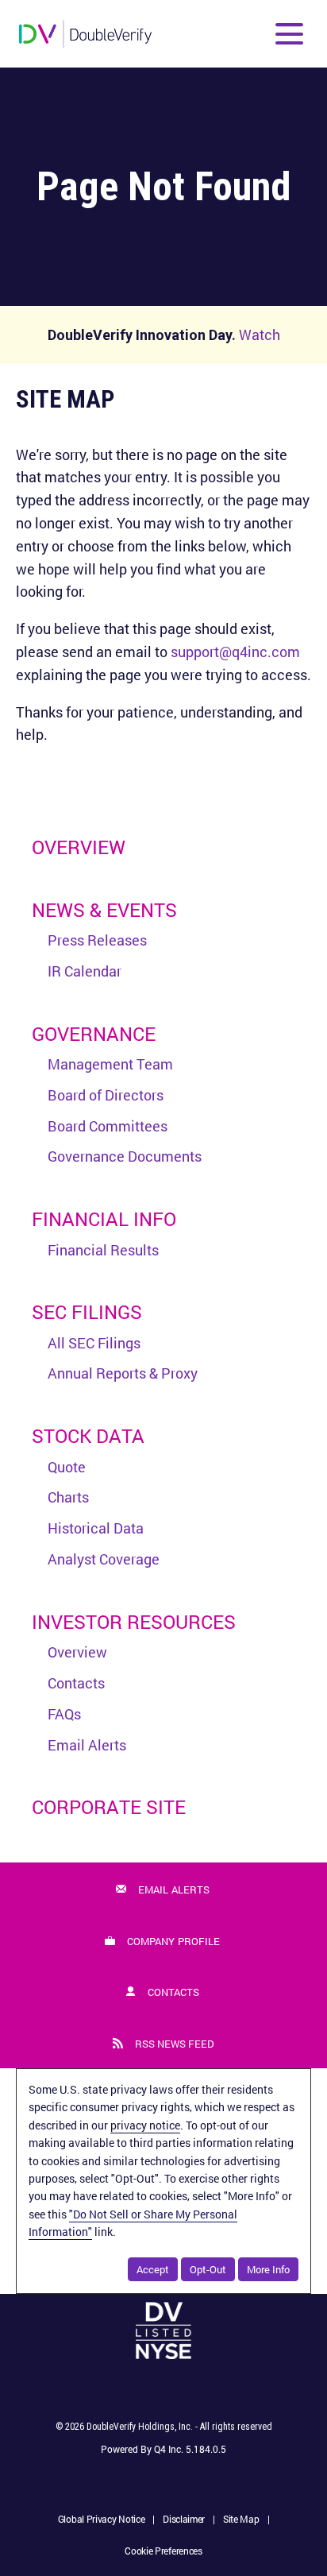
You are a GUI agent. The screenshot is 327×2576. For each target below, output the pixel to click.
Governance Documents (125, 1156)
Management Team (110, 1064)
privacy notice (145, 2125)
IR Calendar (85, 971)
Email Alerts (87, 1745)
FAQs (64, 1714)
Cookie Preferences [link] (163, 2551)
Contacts (76, 1683)
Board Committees (108, 1126)
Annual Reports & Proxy (123, 1373)
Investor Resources (134, 1622)
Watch (260, 335)
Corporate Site (109, 1807)
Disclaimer (184, 2520)
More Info (268, 2269)
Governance (94, 1034)
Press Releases (97, 940)
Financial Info (104, 1219)
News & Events (104, 910)
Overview (79, 847)
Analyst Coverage (104, 1559)
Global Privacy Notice (102, 2520)
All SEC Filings (94, 1343)
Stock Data (88, 1436)
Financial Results (103, 1250)
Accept (153, 2269)
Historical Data (96, 1528)
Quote (67, 1467)
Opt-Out (208, 2269)
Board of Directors (106, 1095)
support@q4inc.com (235, 652)
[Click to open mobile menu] (289, 34)
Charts (68, 1497)
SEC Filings (87, 1312)
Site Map (241, 2520)
